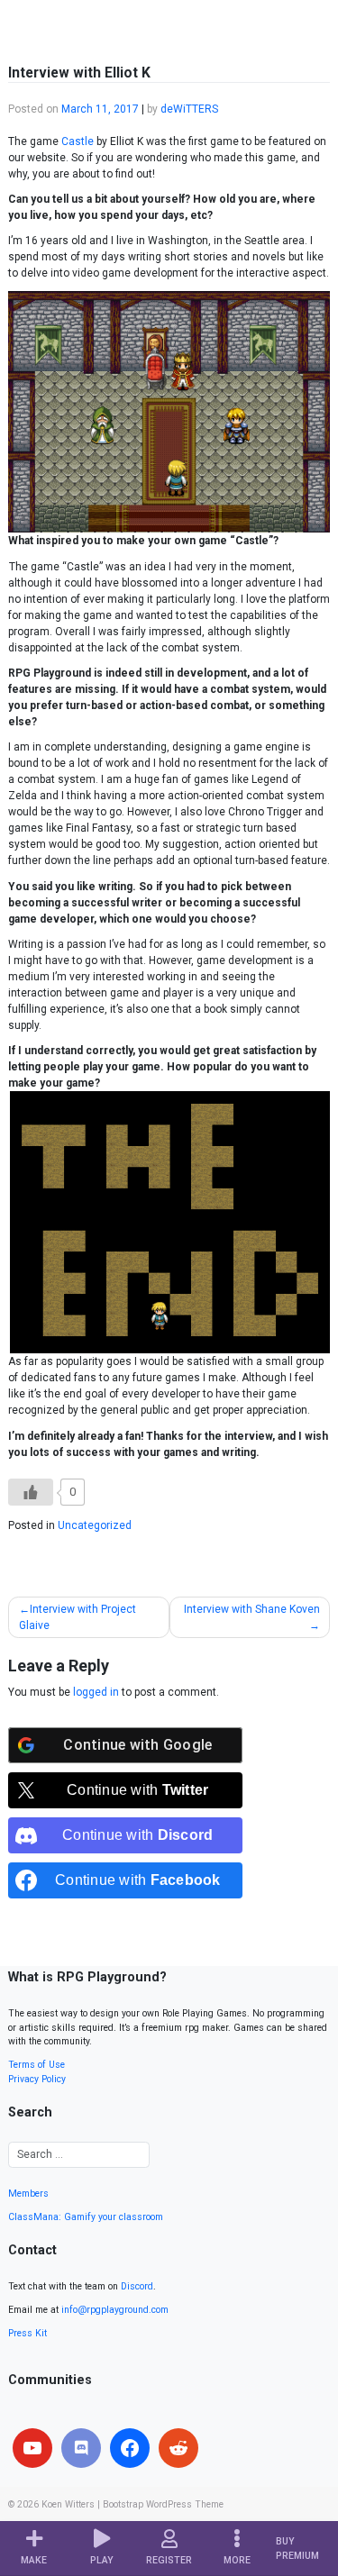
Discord (137, 2286)
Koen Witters (68, 2504)
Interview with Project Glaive (78, 1617)
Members (28, 2194)
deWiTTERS (189, 109)
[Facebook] (130, 2448)
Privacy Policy (37, 2079)
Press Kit (27, 2333)
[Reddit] (178, 2448)
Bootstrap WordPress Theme (163, 2504)
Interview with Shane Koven (252, 1609)
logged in (96, 1692)
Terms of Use (37, 2065)
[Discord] (81, 2448)
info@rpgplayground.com (115, 2310)
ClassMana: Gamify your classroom (86, 2217)
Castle (78, 141)
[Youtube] (32, 2448)
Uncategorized (95, 1525)
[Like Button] (31, 1492)
